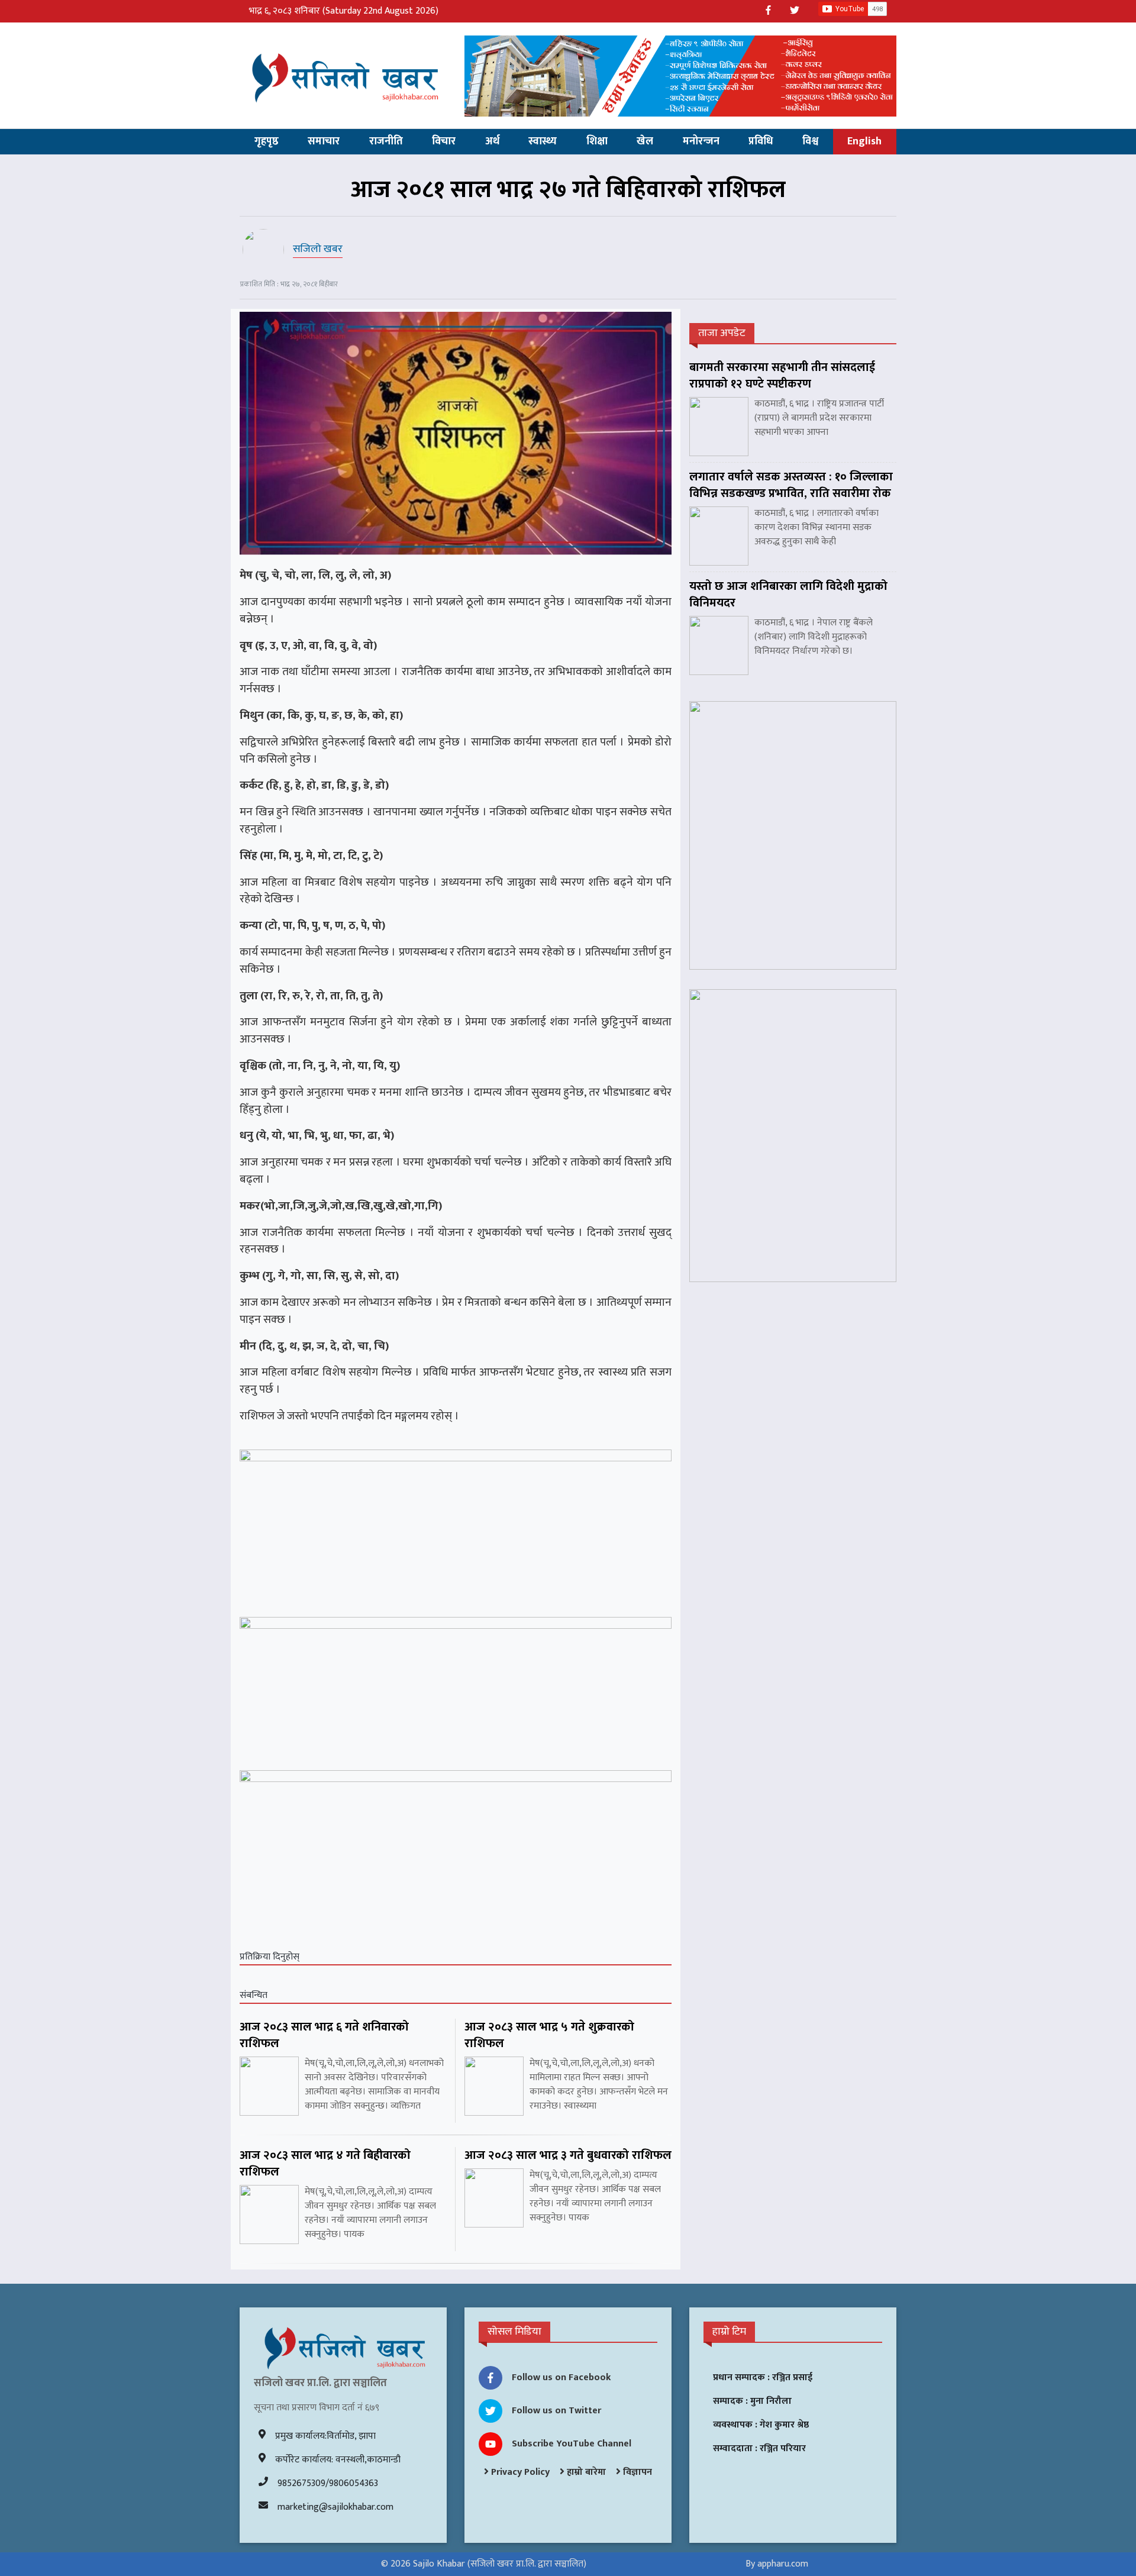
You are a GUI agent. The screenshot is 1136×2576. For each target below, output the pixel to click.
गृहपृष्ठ (267, 141)
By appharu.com (777, 2564)
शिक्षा (597, 141)
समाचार (324, 141)
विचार (444, 141)
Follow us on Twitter (556, 2411)
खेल (645, 141)
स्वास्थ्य (543, 141)
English (864, 141)
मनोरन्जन (701, 141)
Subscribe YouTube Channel (572, 2444)
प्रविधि (761, 141)
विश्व (810, 141)
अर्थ (492, 141)
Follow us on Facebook (561, 2378)
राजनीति (386, 141)
